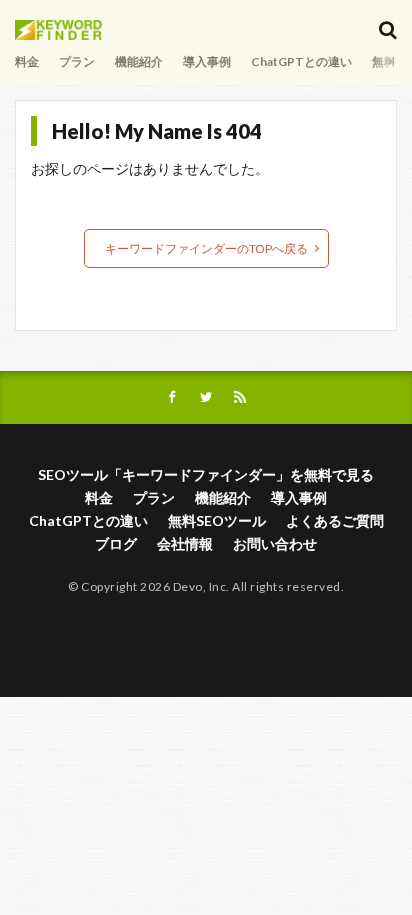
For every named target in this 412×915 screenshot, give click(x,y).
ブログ (116, 543)
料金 (27, 61)
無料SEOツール (217, 520)
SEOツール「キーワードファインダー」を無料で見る (206, 474)
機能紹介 (139, 61)
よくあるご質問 (335, 520)
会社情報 (185, 543)
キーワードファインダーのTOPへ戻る (206, 248)
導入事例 (207, 61)
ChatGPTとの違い (301, 61)
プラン (77, 61)
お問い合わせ (275, 543)
